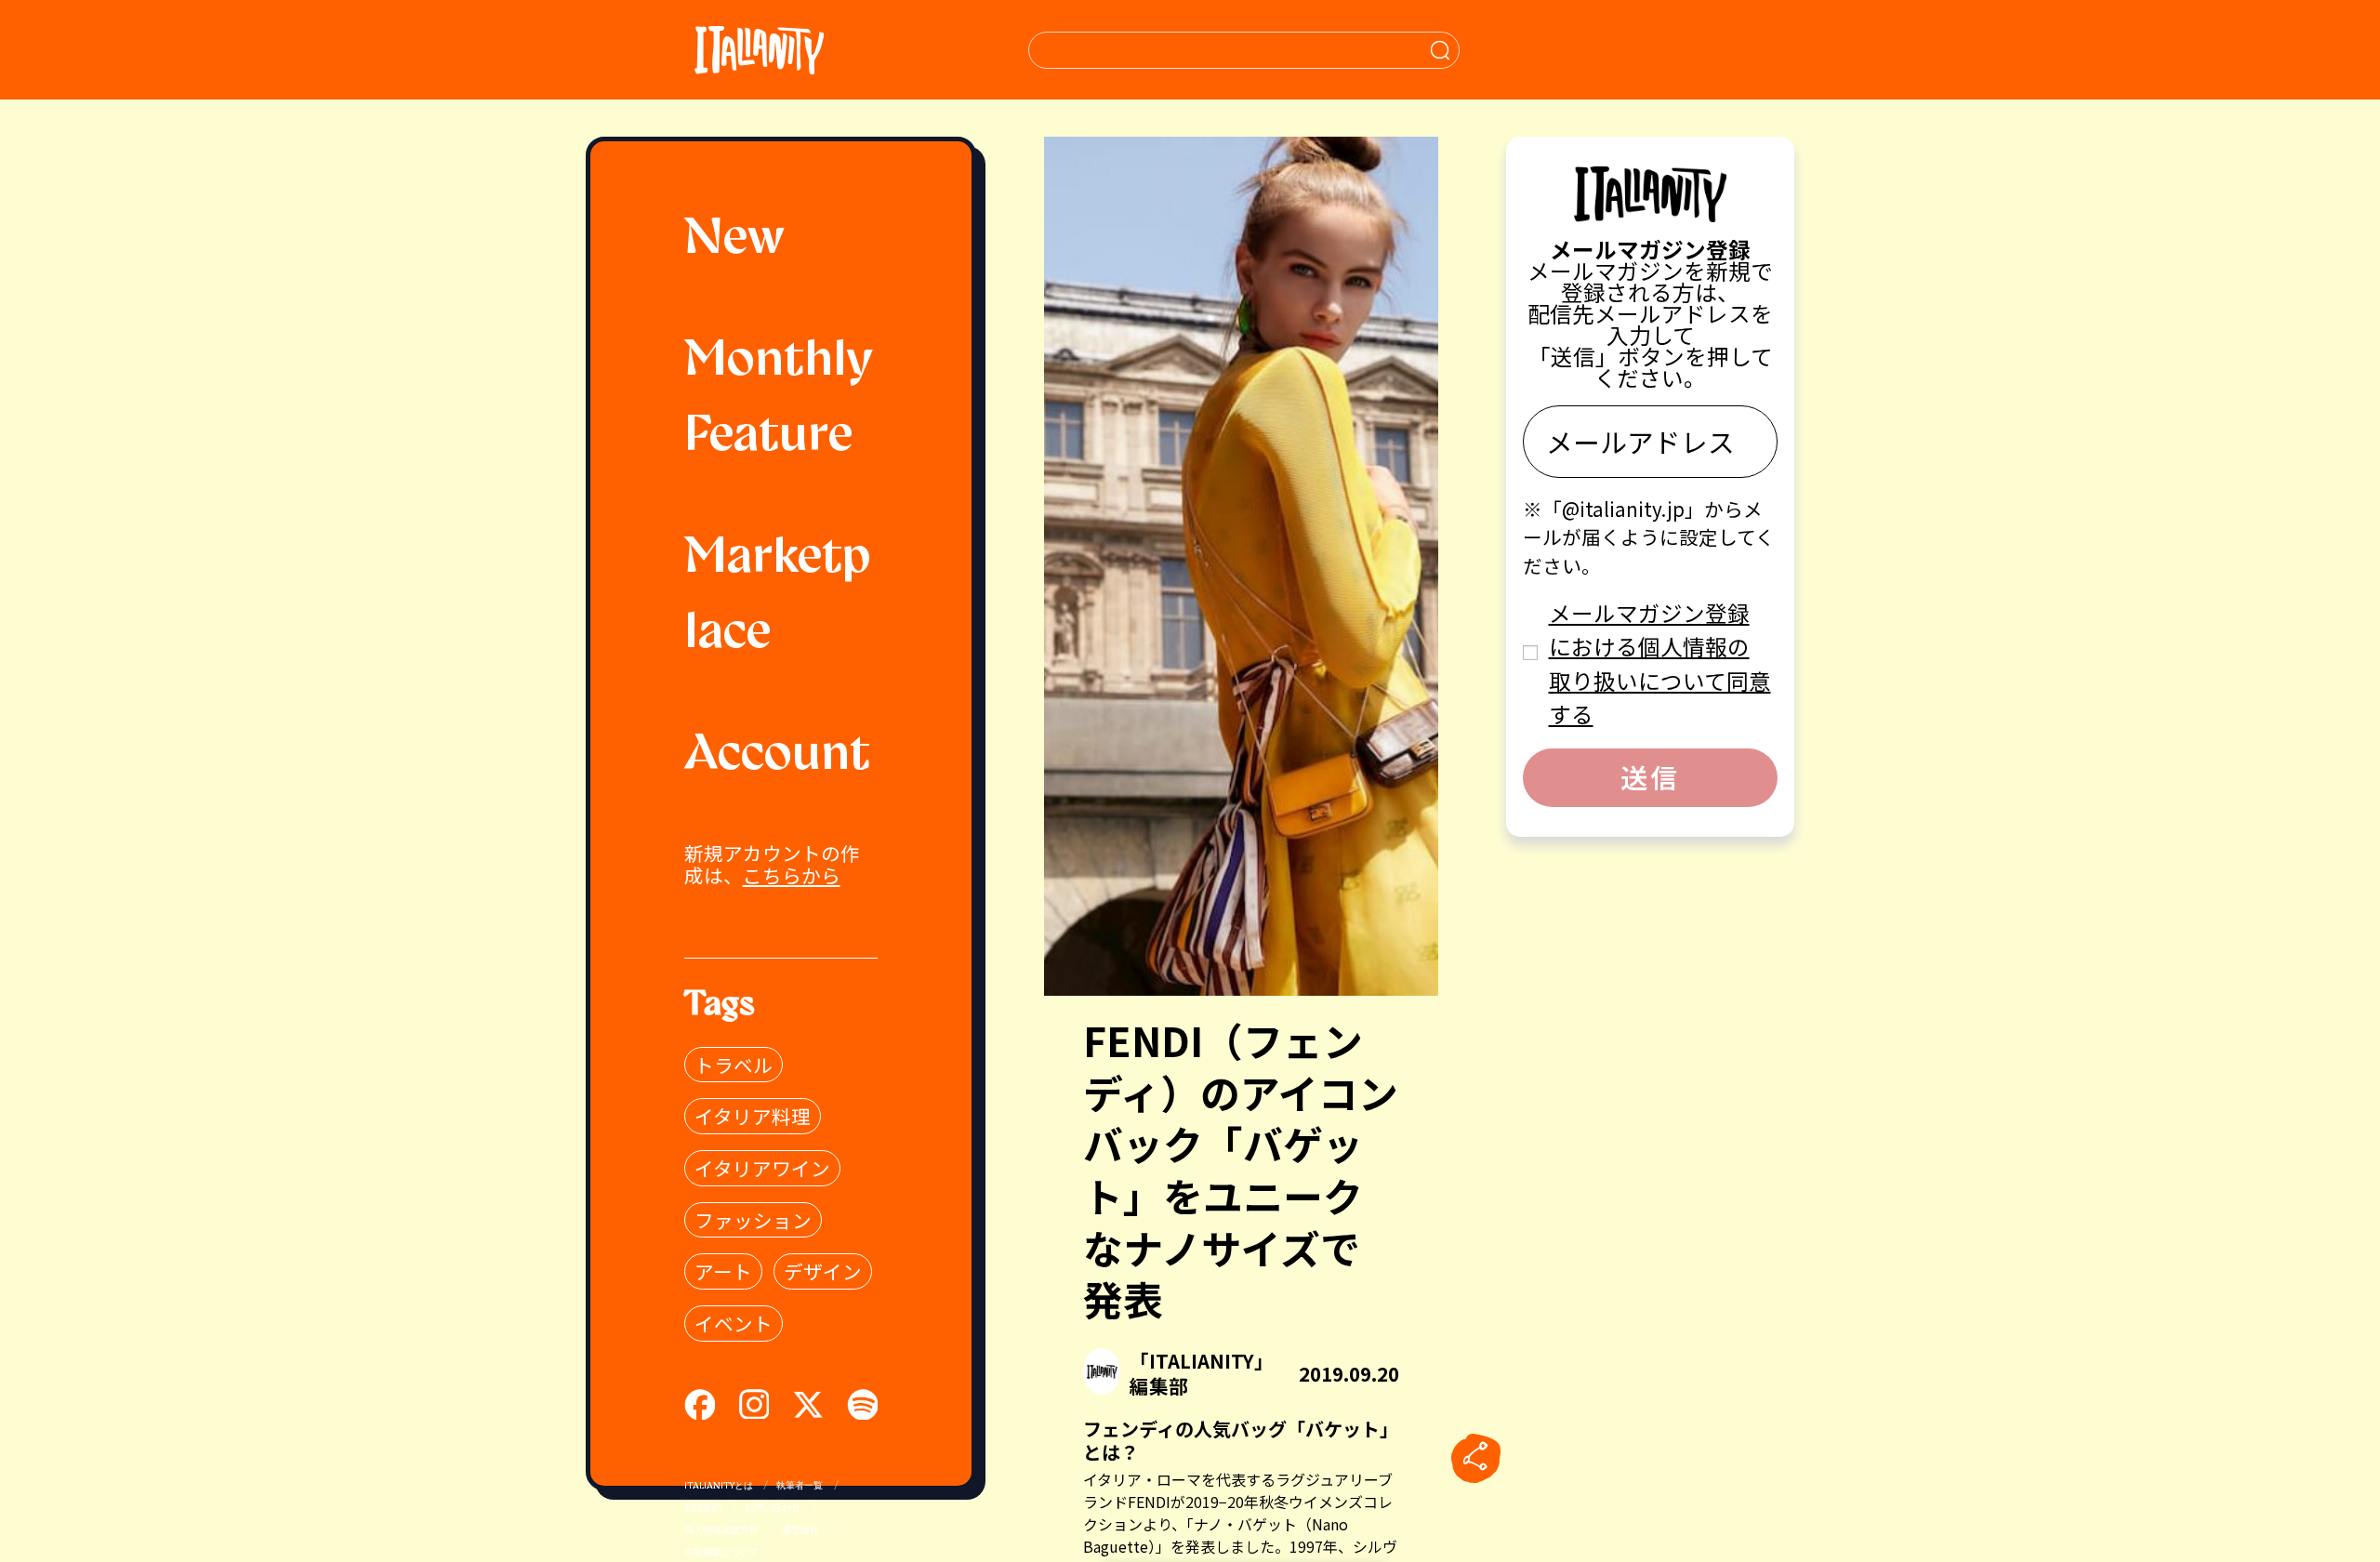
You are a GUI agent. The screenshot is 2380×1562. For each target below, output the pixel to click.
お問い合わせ (773, 1509)
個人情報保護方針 (721, 1531)
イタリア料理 (753, 1116)
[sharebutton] (1475, 1458)
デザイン (823, 1271)
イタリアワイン (762, 1168)
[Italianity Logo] (759, 50)
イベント (734, 1323)
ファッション (753, 1220)
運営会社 (800, 1531)
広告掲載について (721, 1553)
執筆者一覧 (800, 1486)
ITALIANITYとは (719, 1486)
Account (777, 756)
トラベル (734, 1065)
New (734, 240)
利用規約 (703, 1509)
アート (723, 1271)
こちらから (792, 875)
